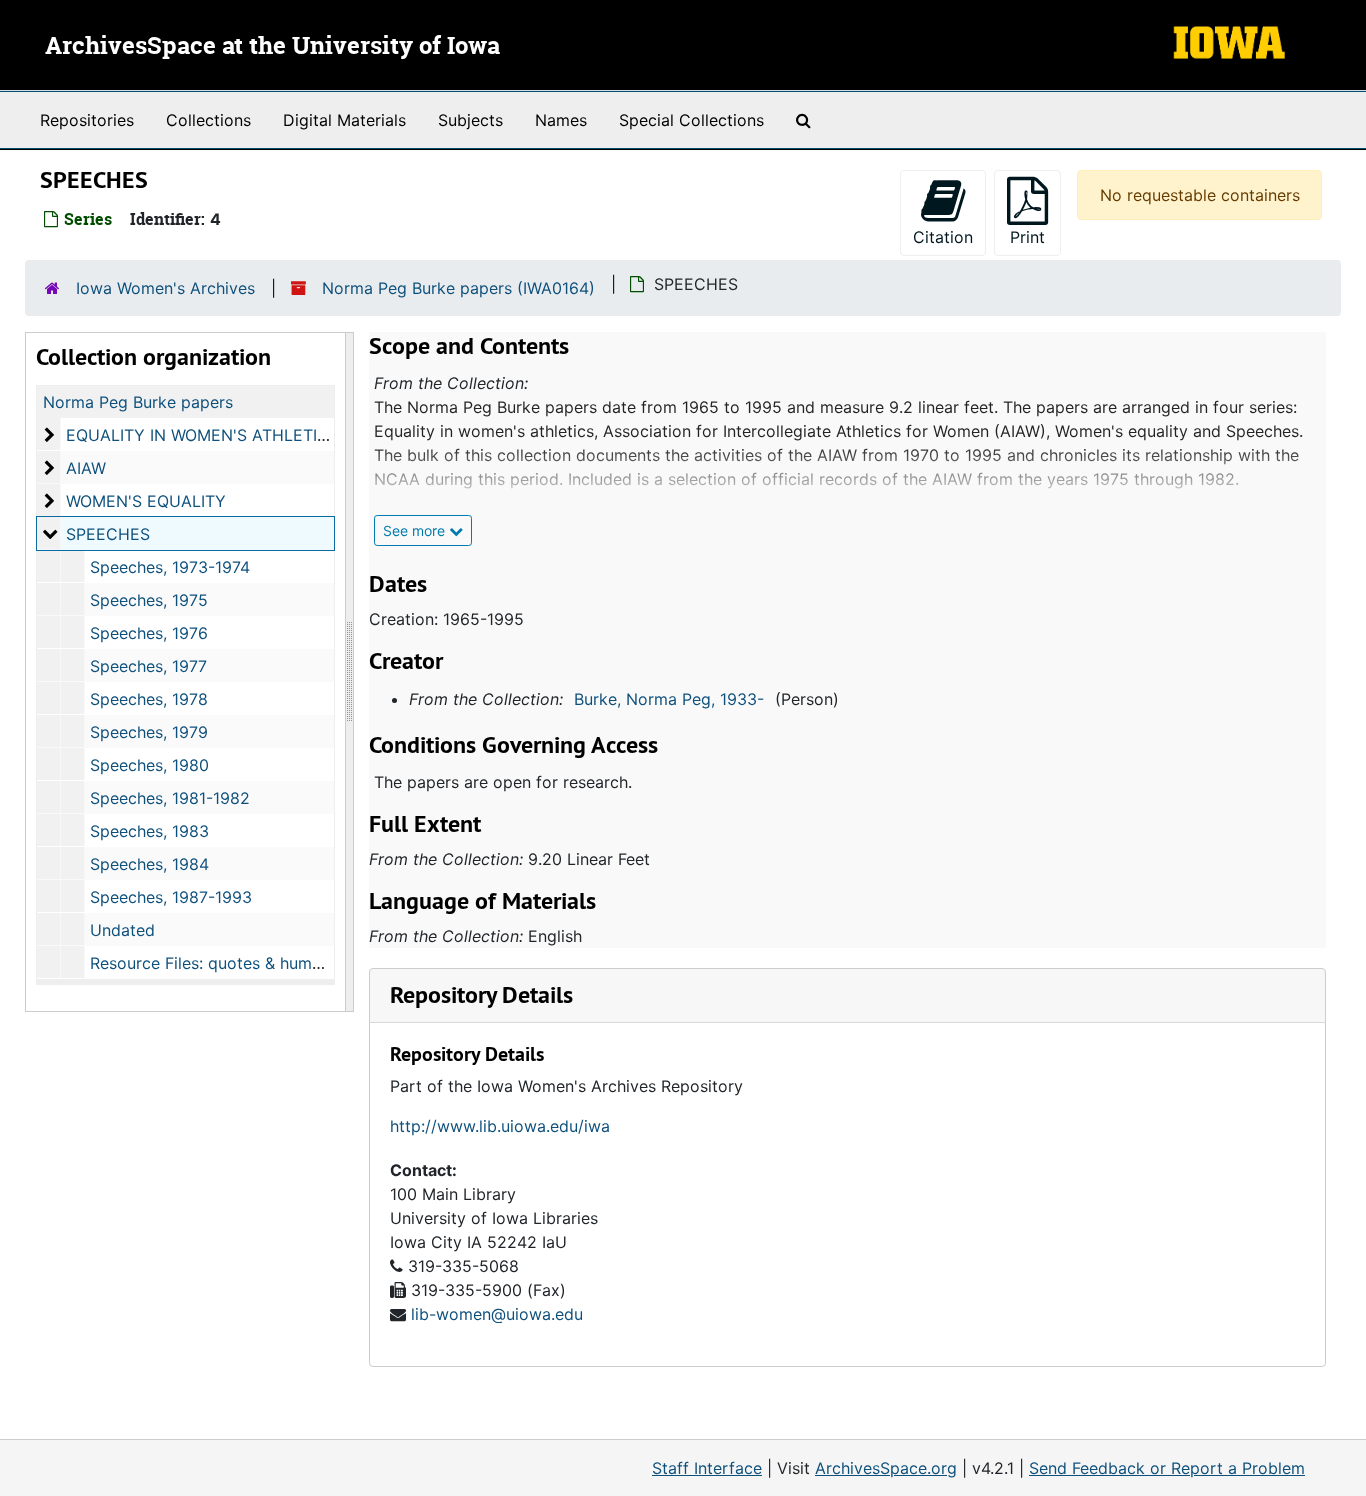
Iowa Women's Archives (165, 288)
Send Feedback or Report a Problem (1167, 1468)
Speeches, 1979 (149, 732)
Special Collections (691, 120)
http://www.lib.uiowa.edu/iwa (500, 1126)
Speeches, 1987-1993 (171, 897)
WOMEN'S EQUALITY (146, 501)
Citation (943, 237)
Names (561, 120)
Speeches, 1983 (149, 831)
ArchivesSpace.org (886, 1468)
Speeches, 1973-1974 (170, 567)
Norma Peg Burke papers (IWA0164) (458, 288)
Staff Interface (707, 1468)
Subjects (470, 120)
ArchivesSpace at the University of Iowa (272, 47)
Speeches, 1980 (149, 765)
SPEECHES (108, 534)
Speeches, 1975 (149, 600)
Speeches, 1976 (149, 633)
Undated (122, 930)
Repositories (87, 120)
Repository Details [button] (481, 994)
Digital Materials (344, 120)
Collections (208, 120)
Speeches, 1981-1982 (170, 798)
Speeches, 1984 (149, 864)
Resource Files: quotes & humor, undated (244, 963)
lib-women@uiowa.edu (497, 1314)
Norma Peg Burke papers (138, 402)
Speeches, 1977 (148, 666)
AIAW (86, 468)
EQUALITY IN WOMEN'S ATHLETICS (202, 435)
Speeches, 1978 (149, 699)
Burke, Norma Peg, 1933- (669, 699)
